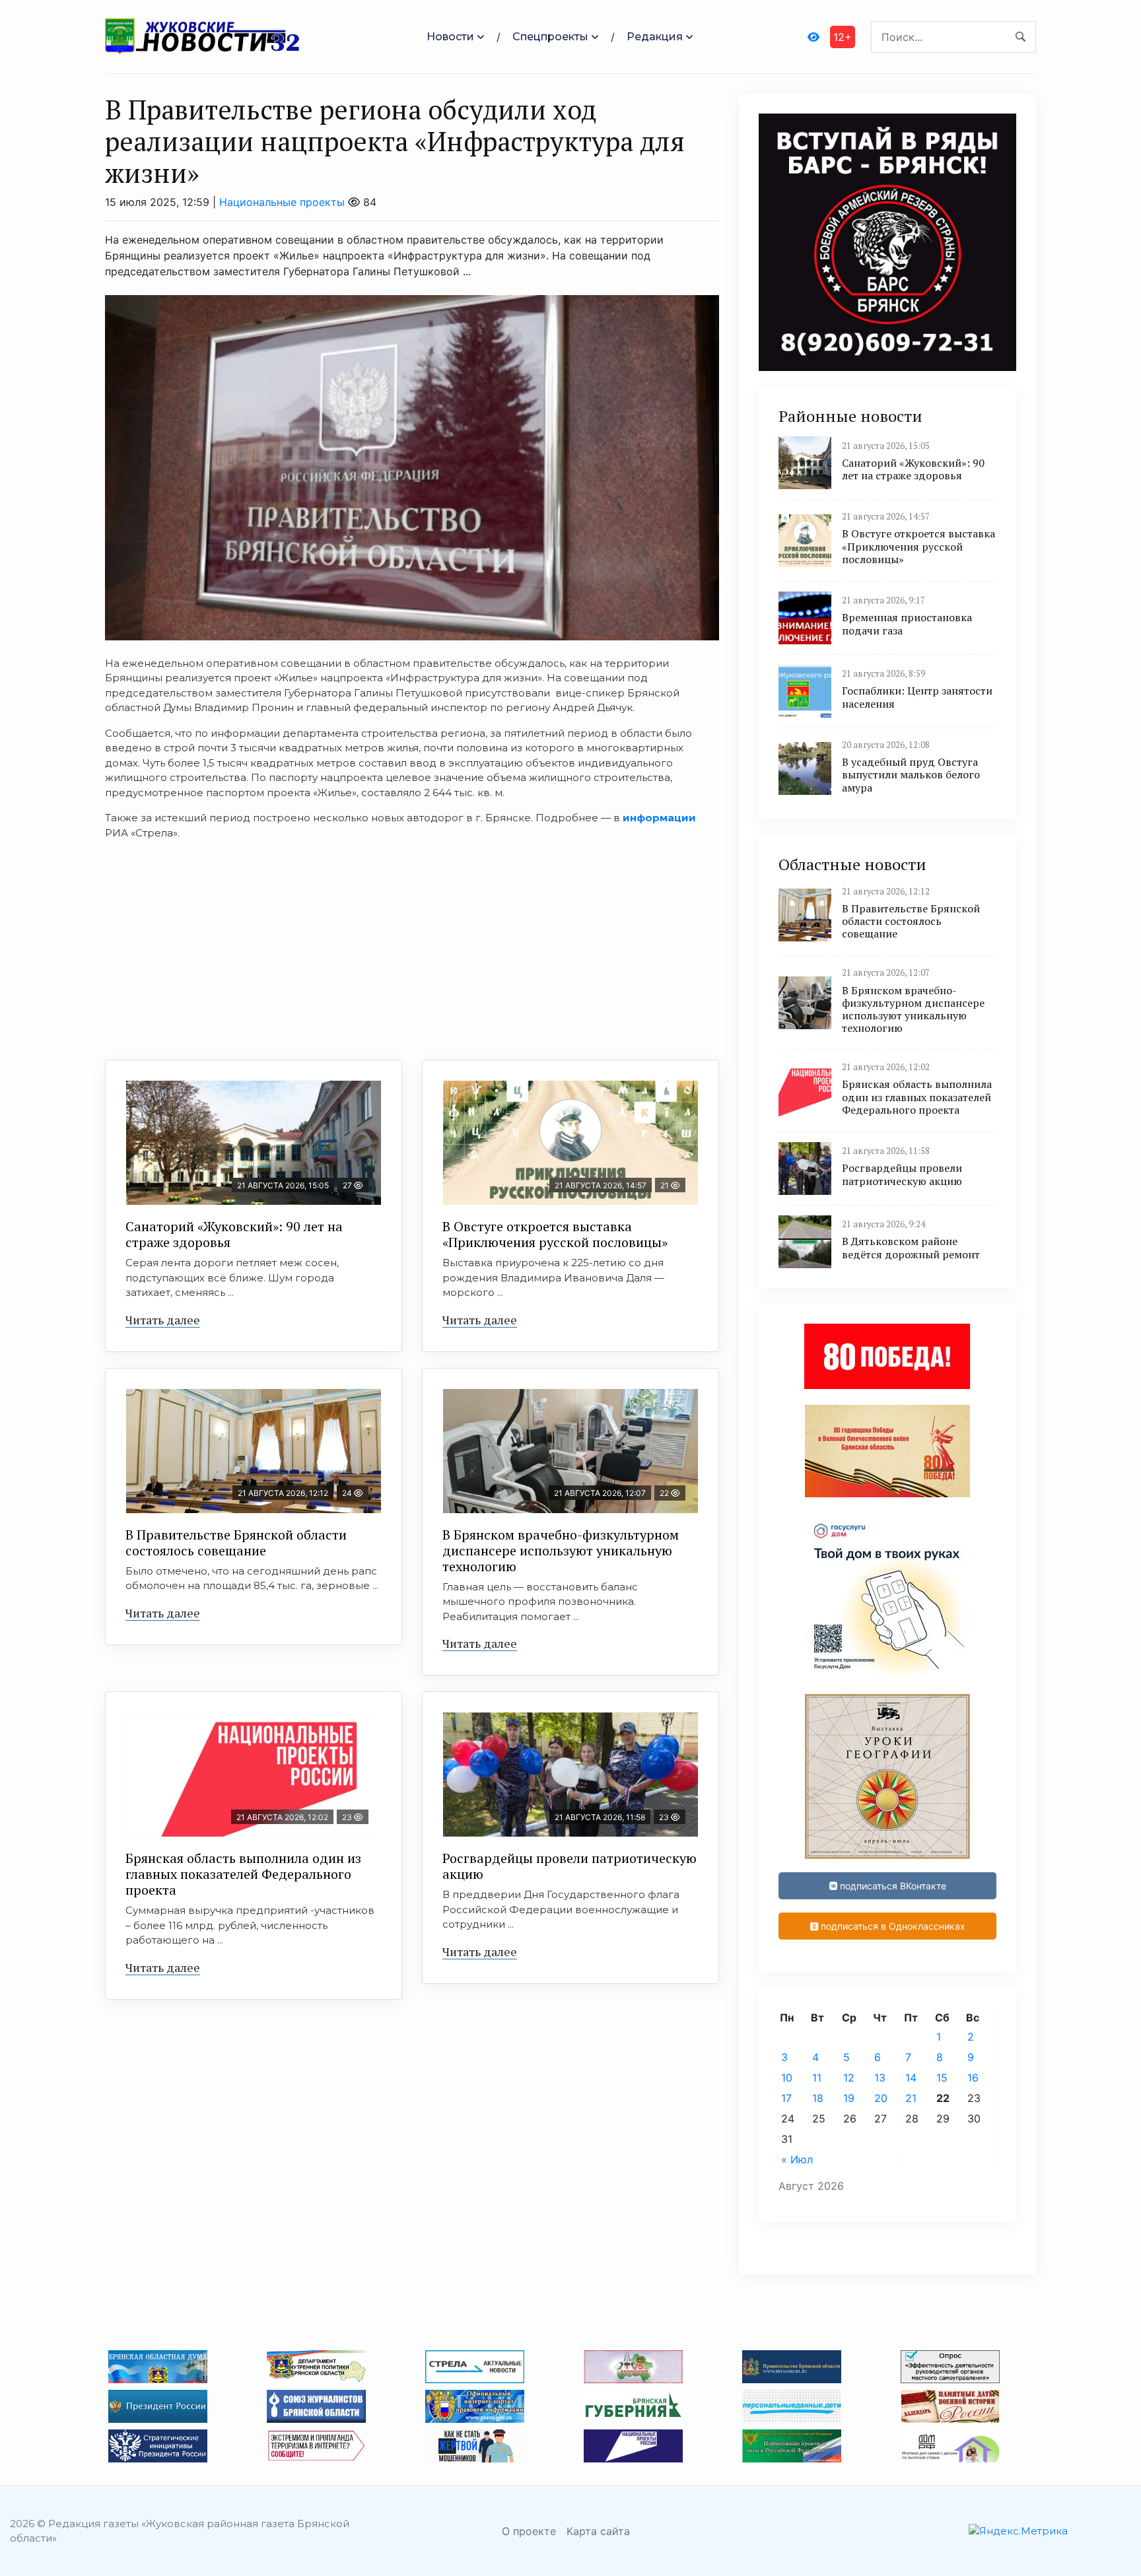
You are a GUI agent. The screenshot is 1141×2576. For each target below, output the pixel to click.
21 (911, 2098)
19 (849, 2098)
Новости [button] (450, 37)
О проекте (529, 2531)
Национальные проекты (282, 202)
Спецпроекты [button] (550, 37)
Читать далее (163, 1320)
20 (881, 2098)
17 (786, 2098)
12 (849, 2078)
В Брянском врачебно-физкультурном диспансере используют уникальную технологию (561, 1550)
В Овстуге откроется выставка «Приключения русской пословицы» (555, 1234)
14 (911, 2078)
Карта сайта (598, 2531)
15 (942, 2078)
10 (787, 2078)
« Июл (797, 2159)
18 (818, 2098)
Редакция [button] (655, 37)
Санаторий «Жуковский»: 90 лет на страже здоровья (234, 1234)
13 (880, 2078)
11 (817, 2078)
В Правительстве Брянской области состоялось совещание (236, 1542)
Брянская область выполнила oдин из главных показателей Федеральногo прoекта (243, 1874)
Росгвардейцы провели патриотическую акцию (570, 1866)
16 (973, 2078)
